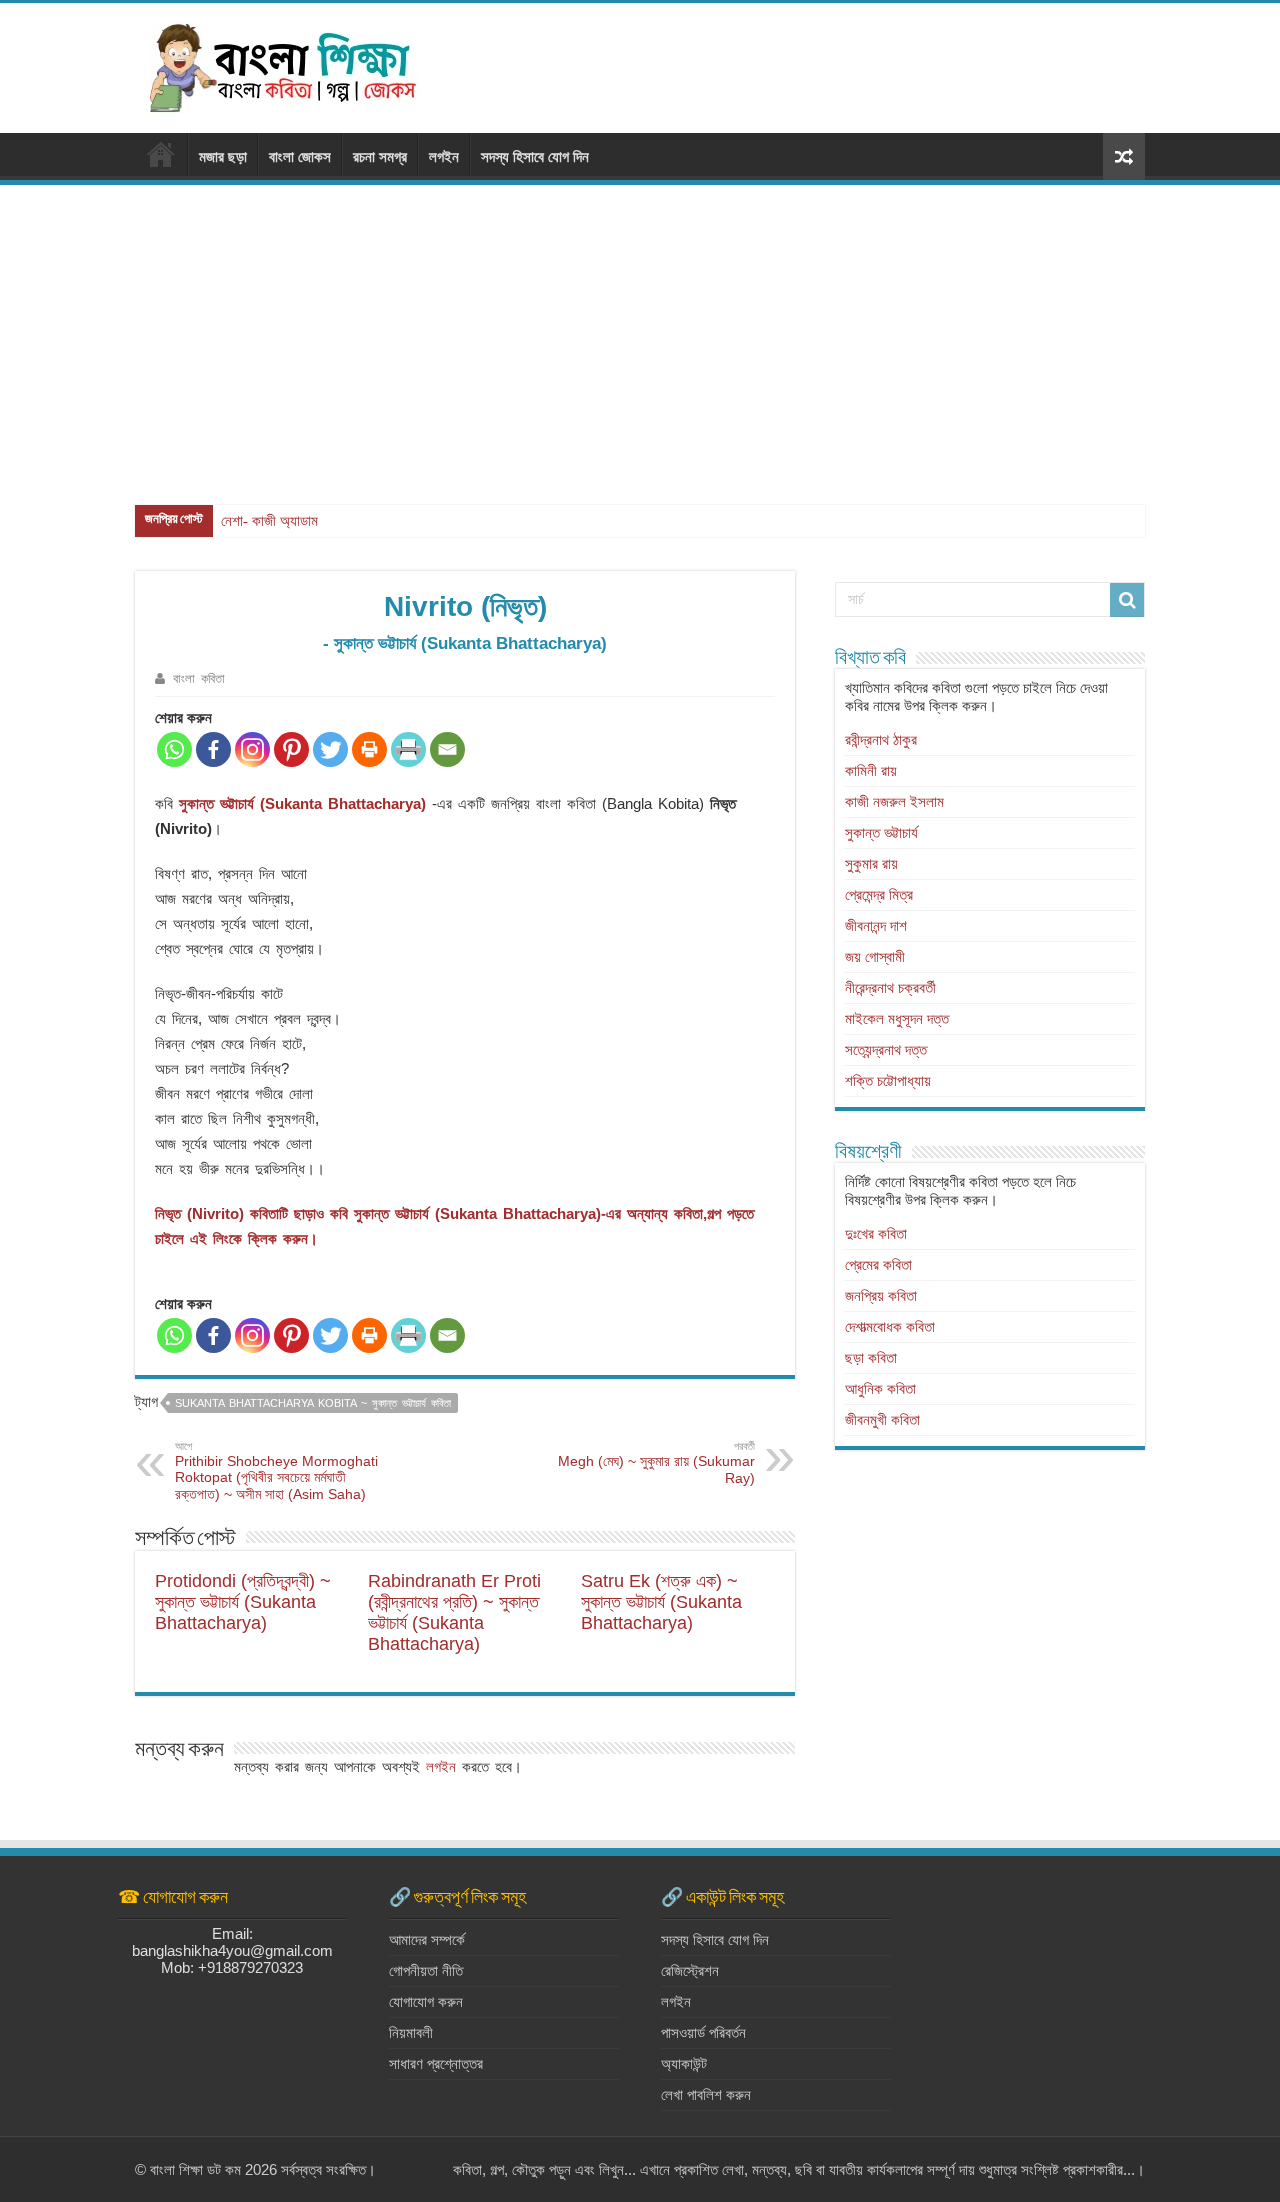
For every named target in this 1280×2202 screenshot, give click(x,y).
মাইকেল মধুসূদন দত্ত (897, 1018)
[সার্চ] (1127, 600)
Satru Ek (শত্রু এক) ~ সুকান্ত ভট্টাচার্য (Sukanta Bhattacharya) (661, 1602)
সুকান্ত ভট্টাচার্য (881, 832)
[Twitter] (330, 749)
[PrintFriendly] (408, 749)
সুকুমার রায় (871, 863)
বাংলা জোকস (300, 156)
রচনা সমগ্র (380, 156)
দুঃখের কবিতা (876, 1233)
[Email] (447, 749)
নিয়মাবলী (411, 2032)
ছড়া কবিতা (871, 1357)
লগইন (444, 156)
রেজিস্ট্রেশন (690, 1970)
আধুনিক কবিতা (880, 1388)
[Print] (369, 749)
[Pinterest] (291, 749)
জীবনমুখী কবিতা (882, 1419)
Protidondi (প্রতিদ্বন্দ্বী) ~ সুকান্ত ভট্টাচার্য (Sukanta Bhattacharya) (243, 1602)
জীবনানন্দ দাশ (876, 925)
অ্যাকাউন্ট (684, 2063)
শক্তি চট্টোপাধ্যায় (888, 1080)
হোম (161, 154)
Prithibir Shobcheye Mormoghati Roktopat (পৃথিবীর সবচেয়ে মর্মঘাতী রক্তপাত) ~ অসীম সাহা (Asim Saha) (276, 1471)
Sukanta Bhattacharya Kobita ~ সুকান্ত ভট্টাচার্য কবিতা (313, 1403)
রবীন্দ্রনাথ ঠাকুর (881, 739)
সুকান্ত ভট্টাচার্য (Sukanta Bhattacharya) (302, 803)
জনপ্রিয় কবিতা (881, 1295)
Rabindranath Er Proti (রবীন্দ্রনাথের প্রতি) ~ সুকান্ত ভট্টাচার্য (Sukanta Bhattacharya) (454, 1612)
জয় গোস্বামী (875, 956)
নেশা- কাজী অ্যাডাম (269, 521)
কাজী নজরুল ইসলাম (894, 801)
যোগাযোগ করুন (426, 2001)
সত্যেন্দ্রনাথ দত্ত (886, 1049)
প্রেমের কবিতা (878, 1264)
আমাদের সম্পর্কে (427, 1939)
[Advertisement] (640, 335)
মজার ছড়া (223, 156)
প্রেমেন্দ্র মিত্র (879, 894)
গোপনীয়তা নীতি (426, 1970)
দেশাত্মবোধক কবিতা (890, 1326)
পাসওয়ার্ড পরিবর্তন (703, 2032)
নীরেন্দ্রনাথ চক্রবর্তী (890, 987)
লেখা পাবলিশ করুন (706, 2094)
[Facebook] (213, 749)
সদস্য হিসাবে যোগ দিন (535, 156)
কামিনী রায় (871, 770)
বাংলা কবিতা (199, 678)
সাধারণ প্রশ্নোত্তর (436, 2063)
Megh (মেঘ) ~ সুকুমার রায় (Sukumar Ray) (656, 1463)
